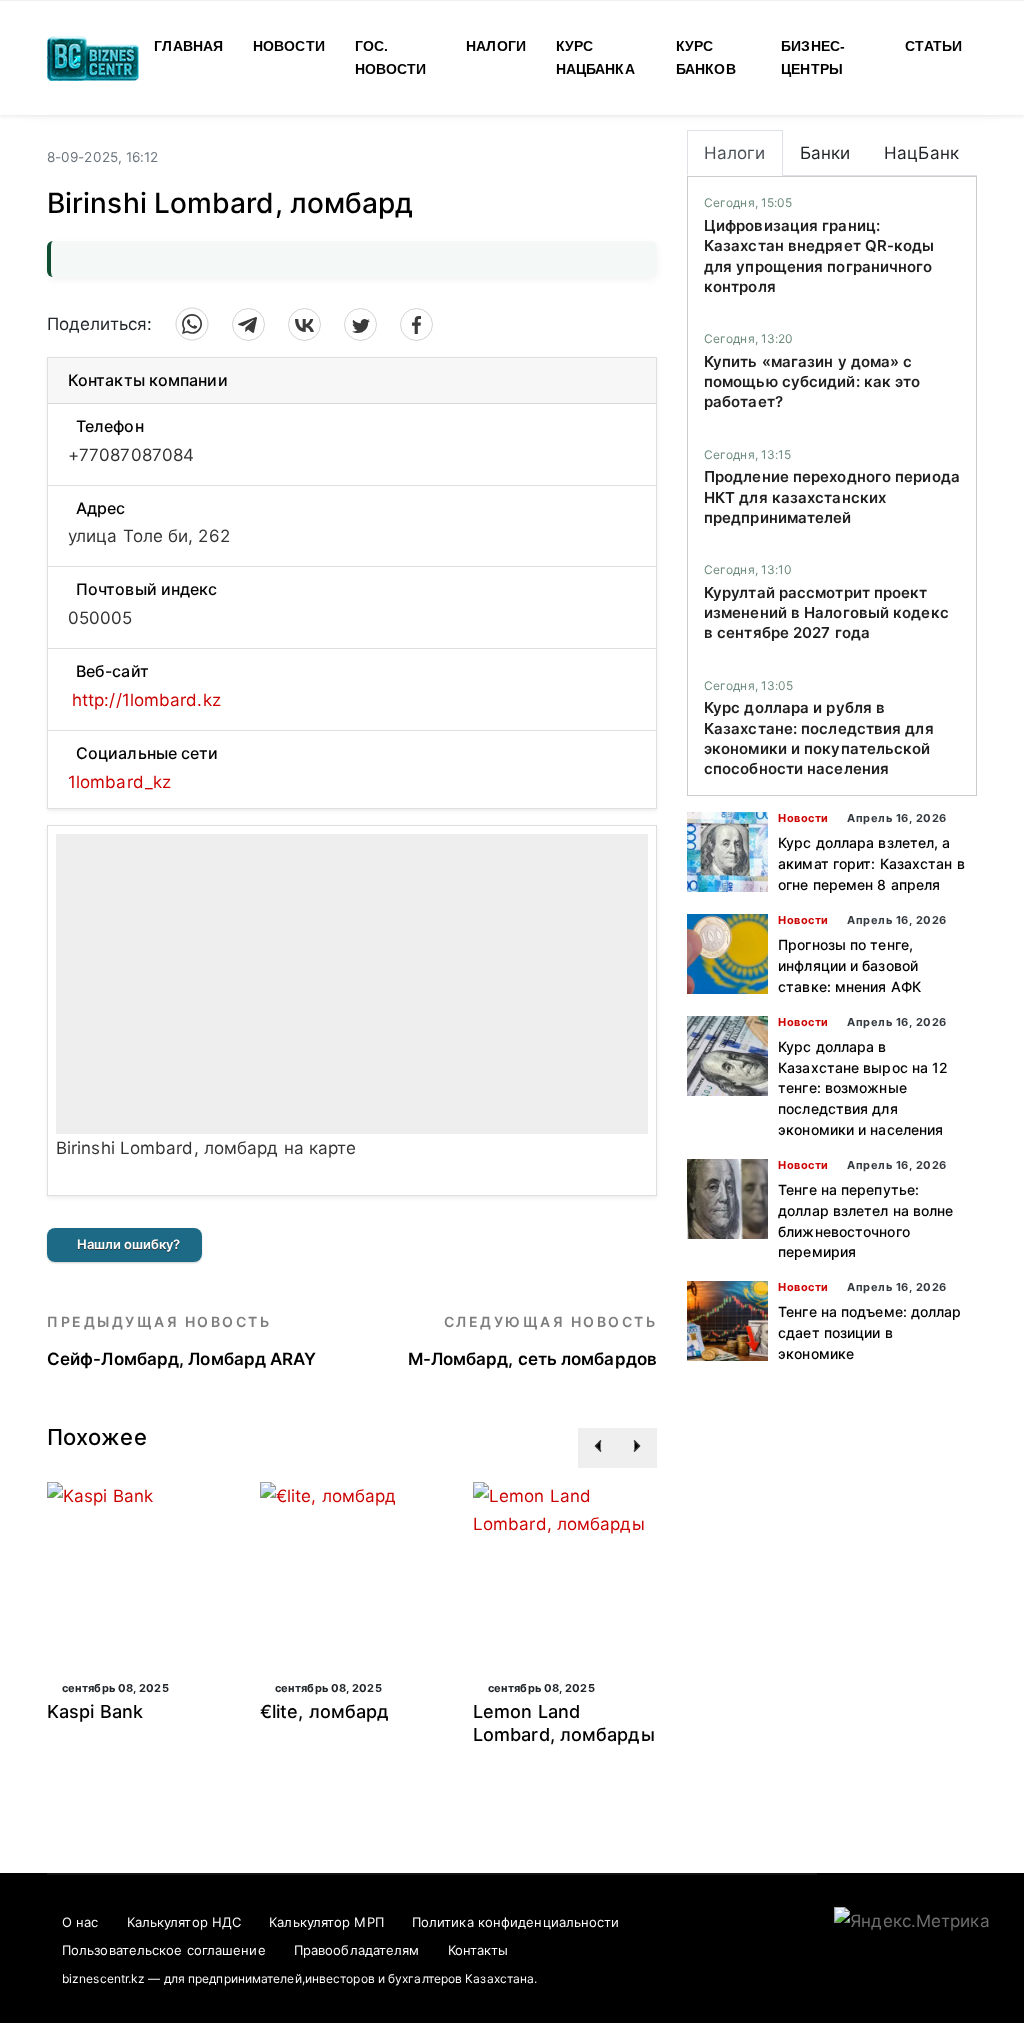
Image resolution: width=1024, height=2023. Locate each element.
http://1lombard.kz (146, 700)
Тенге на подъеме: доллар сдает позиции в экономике (869, 1332)
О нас (80, 1922)
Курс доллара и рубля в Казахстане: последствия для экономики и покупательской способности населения (819, 738)
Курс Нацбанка (595, 57)
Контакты (478, 1950)
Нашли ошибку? (128, 1244)
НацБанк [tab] (921, 153)
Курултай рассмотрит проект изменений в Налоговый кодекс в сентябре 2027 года (826, 613)
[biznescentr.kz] (93, 56)
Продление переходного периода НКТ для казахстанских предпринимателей (832, 497)
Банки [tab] (825, 153)
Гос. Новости (391, 57)
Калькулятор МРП (326, 1922)
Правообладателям (357, 1950)
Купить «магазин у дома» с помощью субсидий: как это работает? (812, 382)
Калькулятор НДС (184, 1922)
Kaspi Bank (95, 1711)
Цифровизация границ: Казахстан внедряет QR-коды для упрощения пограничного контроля (819, 256)
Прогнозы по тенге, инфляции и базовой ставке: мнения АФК (849, 965)
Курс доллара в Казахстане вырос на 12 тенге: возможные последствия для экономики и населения (863, 1088)
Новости (289, 46)
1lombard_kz (119, 782)
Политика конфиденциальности (516, 1922)
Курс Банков (706, 57)
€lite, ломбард (324, 1711)
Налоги (496, 46)
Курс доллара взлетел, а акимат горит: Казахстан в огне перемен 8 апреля (871, 863)
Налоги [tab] (735, 153)
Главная (188, 46)
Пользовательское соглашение (164, 1950)
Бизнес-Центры (813, 57)
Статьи (933, 46)
